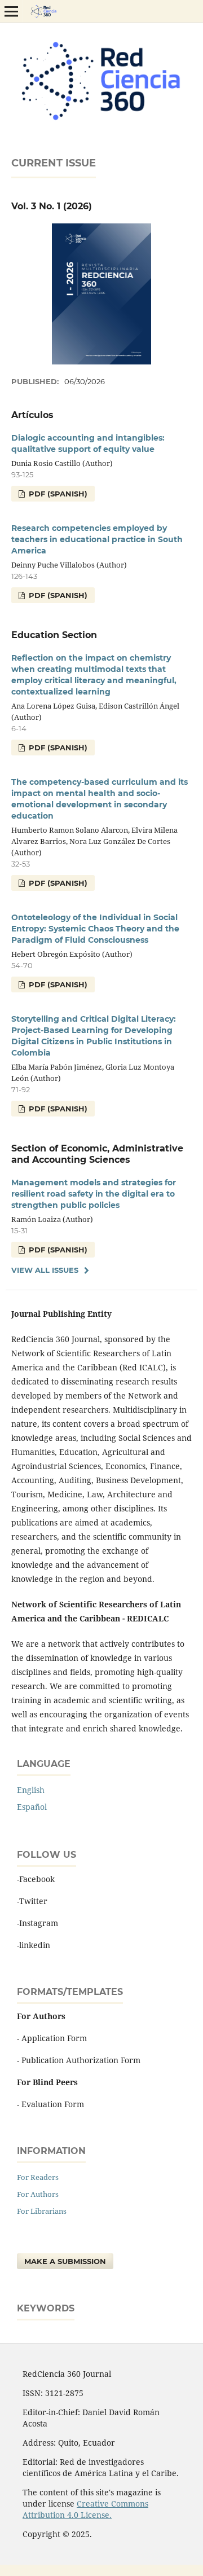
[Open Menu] (11, 11)
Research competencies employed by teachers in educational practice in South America (97, 539)
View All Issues (45, 1270)
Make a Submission (65, 2261)
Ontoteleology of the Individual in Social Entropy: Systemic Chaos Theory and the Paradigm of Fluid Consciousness (95, 929)
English (31, 1790)
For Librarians (42, 2211)
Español (32, 1807)
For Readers (38, 2177)
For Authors (38, 2194)
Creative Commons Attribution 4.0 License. (85, 2509)
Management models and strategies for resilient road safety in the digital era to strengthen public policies (94, 1194)
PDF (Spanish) (57, 494)
